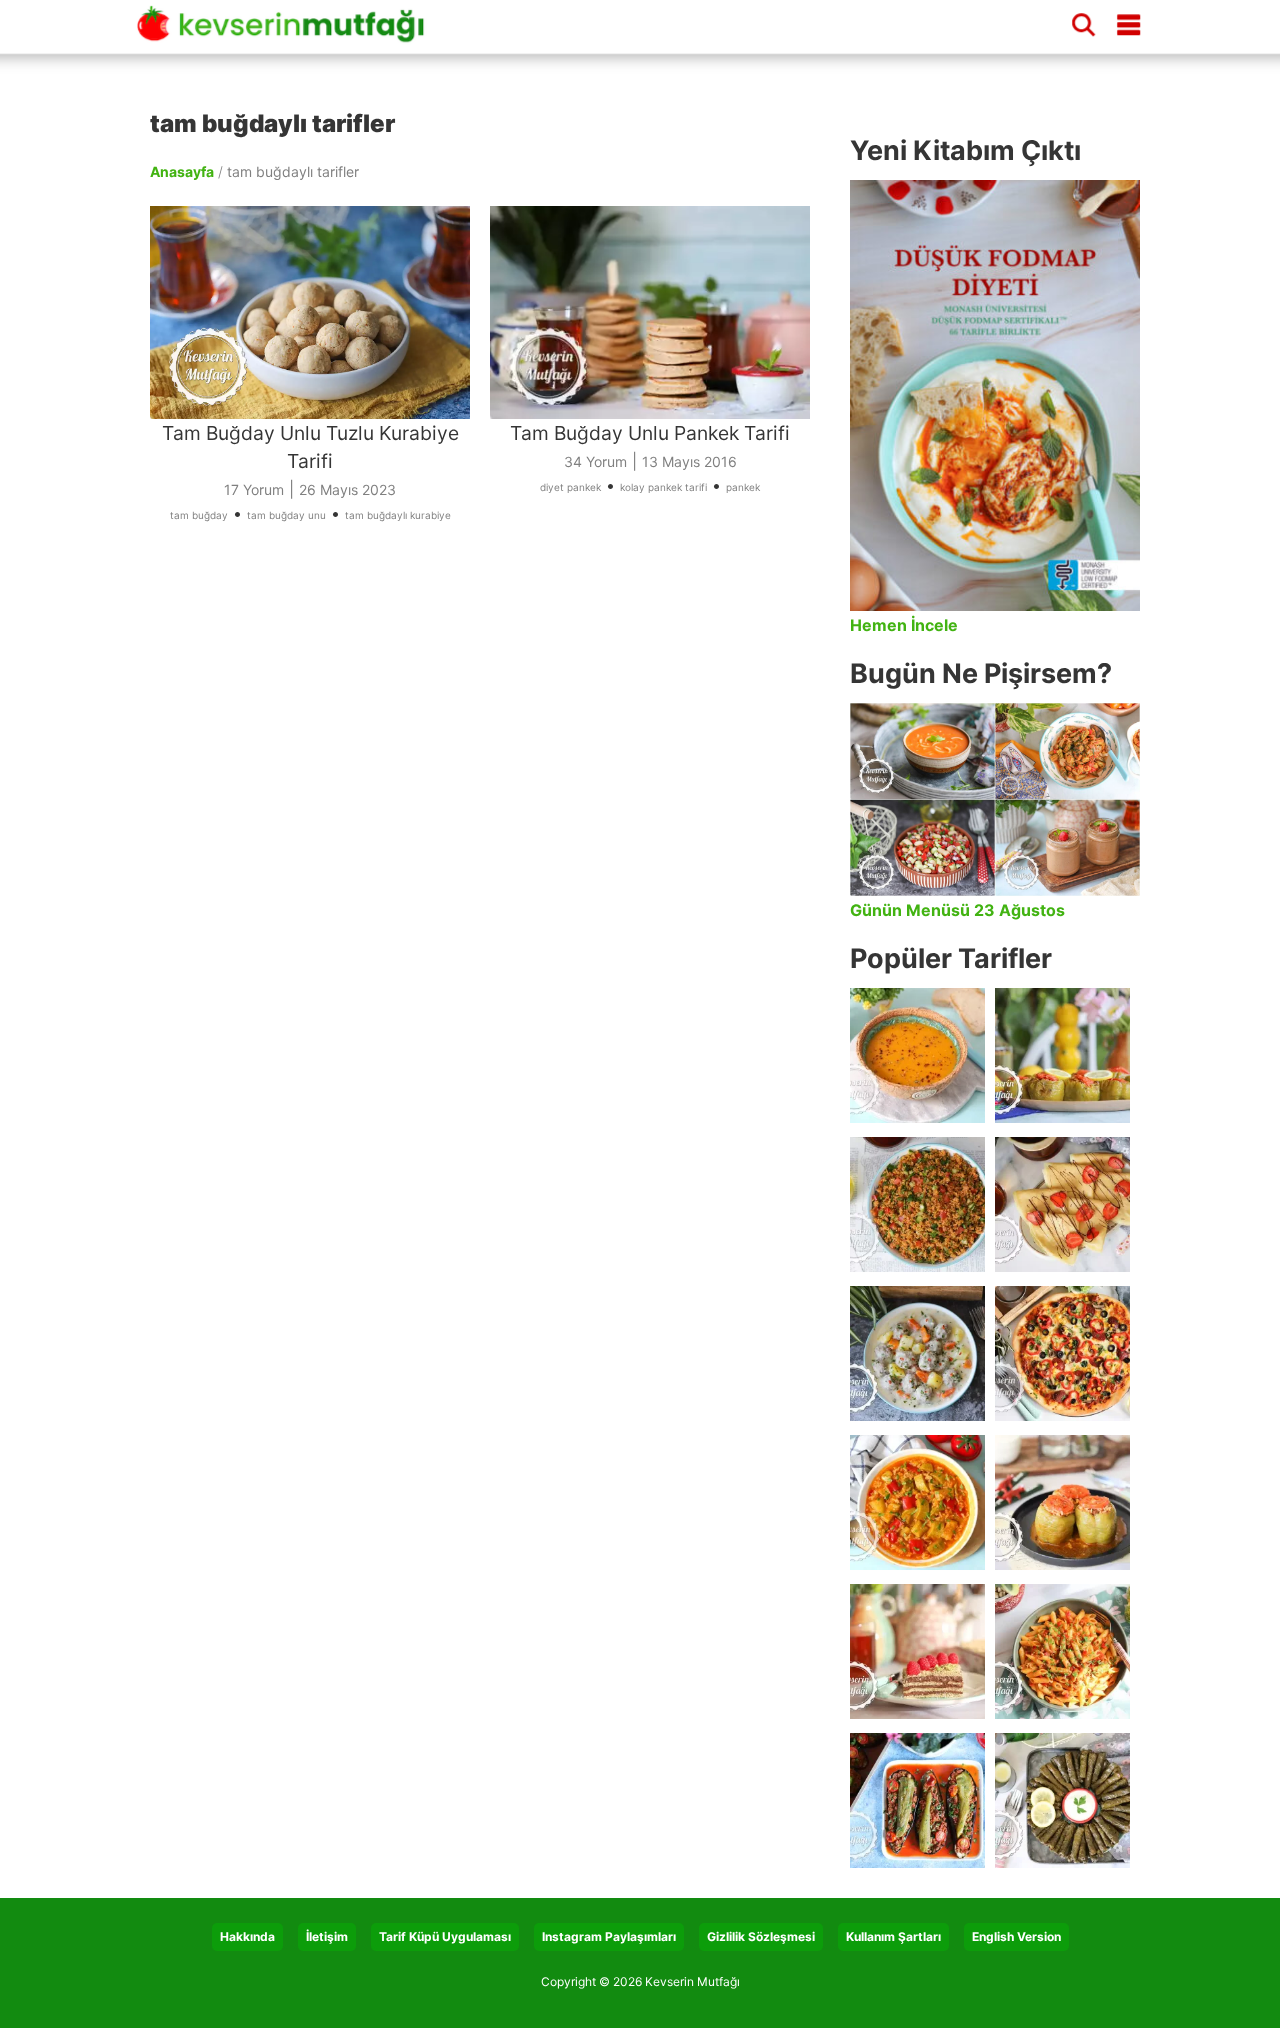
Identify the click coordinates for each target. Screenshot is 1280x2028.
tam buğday (199, 515)
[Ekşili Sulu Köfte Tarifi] (917, 1353)
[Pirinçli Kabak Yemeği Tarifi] (917, 1502)
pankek (743, 487)
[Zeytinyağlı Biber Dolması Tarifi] (1062, 1055)
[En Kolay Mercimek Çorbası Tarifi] (917, 1055)
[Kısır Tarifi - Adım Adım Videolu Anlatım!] (917, 1204)
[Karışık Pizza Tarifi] (1062, 1353)
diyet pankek (570, 487)
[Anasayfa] (288, 33)
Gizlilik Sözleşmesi (761, 1936)
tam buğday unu (286, 515)
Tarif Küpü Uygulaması (445, 1936)
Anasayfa (182, 171)
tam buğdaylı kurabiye (398, 515)
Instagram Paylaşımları (609, 1936)
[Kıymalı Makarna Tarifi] (1062, 1651)
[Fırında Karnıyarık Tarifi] (917, 1800)
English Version (1016, 1936)
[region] (490, 746)
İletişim (327, 1936)
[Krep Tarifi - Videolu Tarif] (1062, 1204)
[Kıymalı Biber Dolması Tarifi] (1062, 1502)
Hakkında (247, 1936)
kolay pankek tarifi (663, 487)
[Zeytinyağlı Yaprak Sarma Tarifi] (1062, 1800)
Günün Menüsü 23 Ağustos (957, 910)
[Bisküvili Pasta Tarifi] (917, 1651)
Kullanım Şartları (893, 1936)
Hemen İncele (904, 625)
